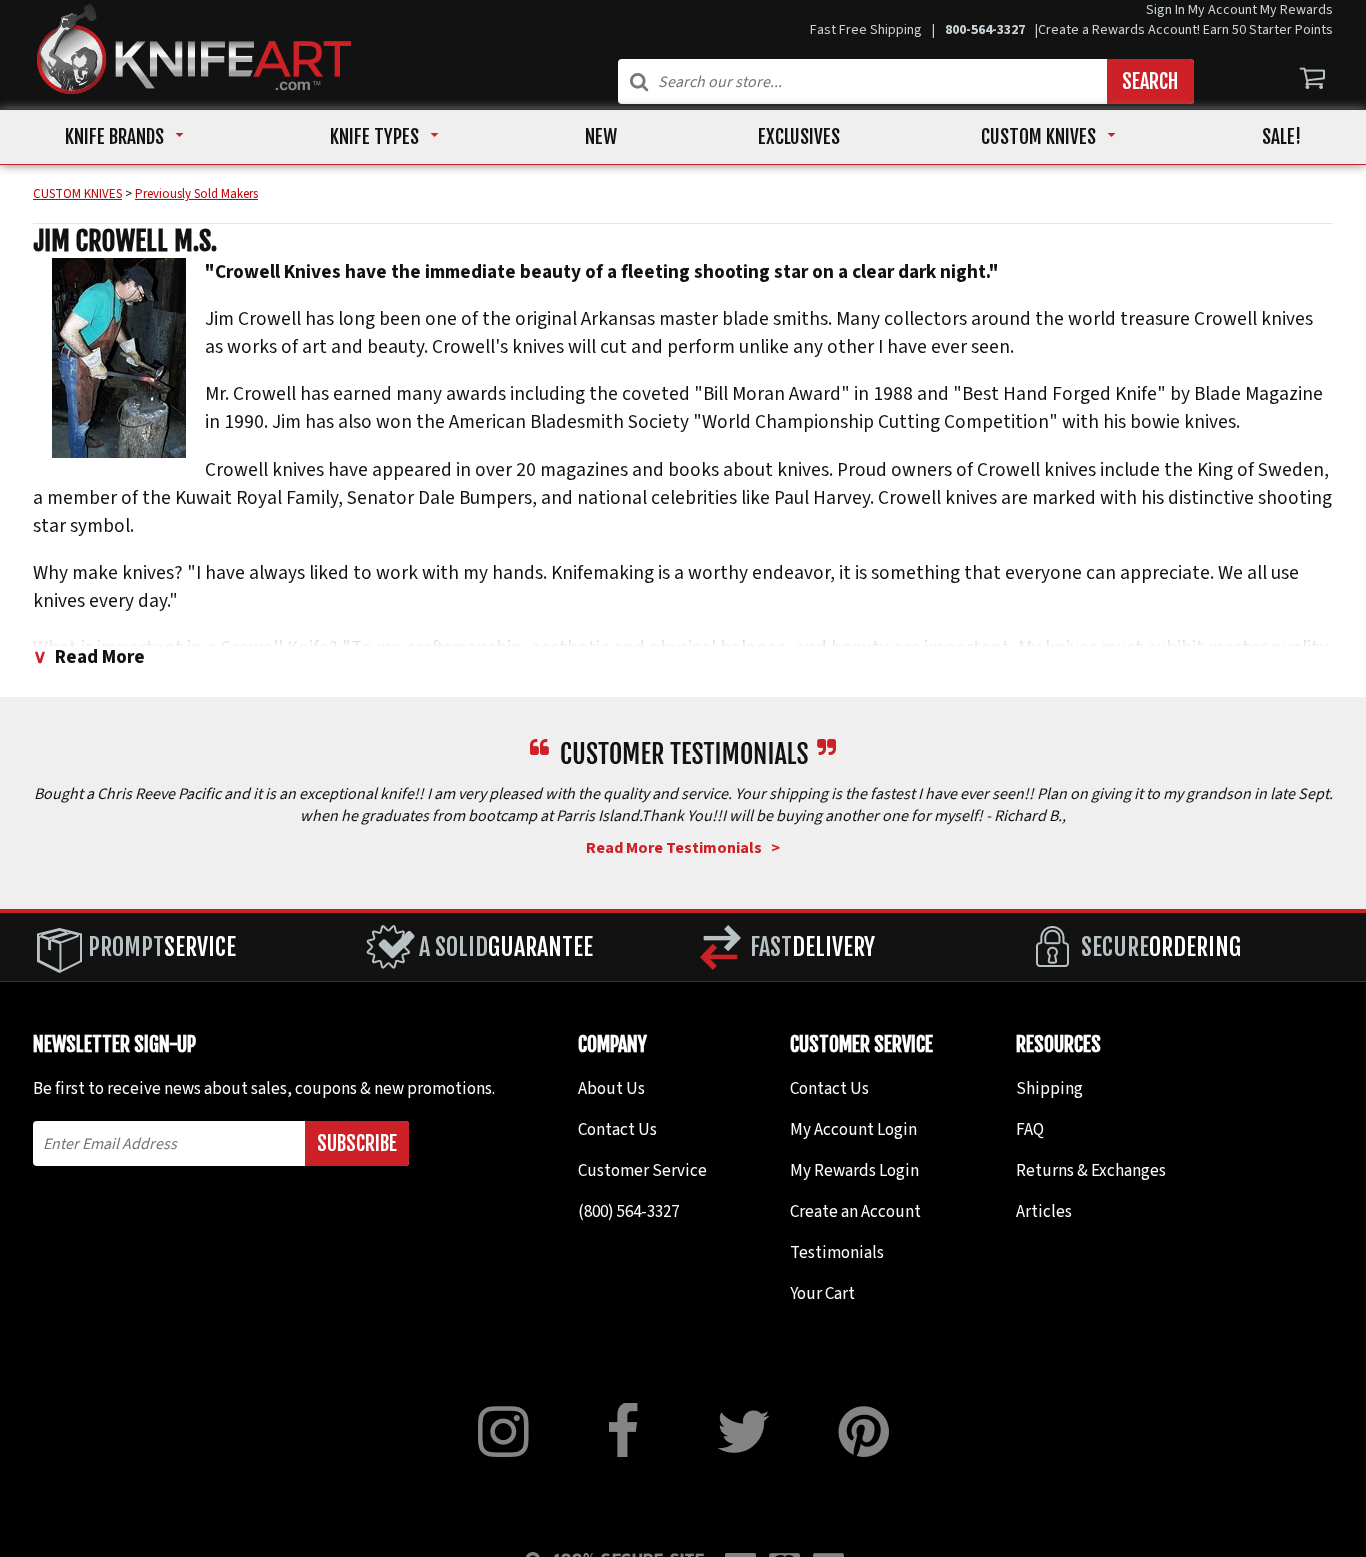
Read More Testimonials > (683, 848)
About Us (611, 1089)
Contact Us (617, 1130)
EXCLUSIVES (799, 137)
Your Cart (822, 1294)
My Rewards (1296, 10)
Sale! (1281, 137)
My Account (1222, 10)
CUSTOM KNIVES (1038, 137)
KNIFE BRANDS (114, 137)
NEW (601, 137)
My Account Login (853, 1130)
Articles (1044, 1212)
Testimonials (837, 1253)
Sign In (1165, 10)
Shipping (1049, 1089)
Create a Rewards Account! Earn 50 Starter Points (1185, 30)
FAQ (1030, 1130)
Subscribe (357, 1143)
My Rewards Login (854, 1171)
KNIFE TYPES (374, 137)
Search (1150, 81)
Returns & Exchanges (1091, 1171)
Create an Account (855, 1212)
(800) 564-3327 (628, 1212)
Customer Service (642, 1171)
